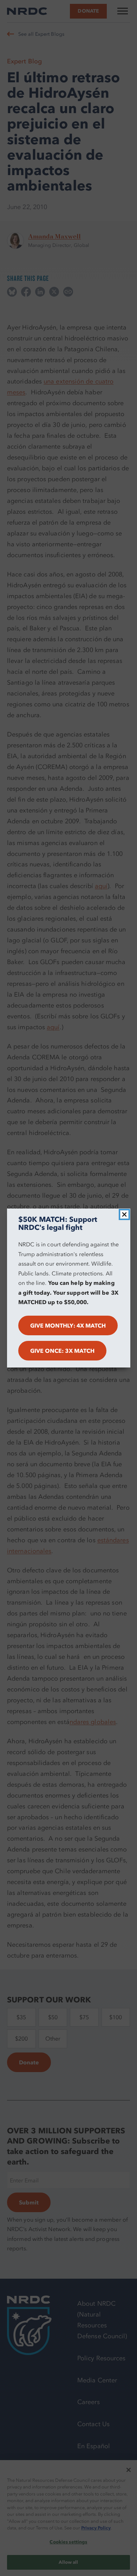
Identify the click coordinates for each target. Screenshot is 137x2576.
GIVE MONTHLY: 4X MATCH (68, 1325)
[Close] (124, 1214)
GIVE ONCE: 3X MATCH (63, 1351)
